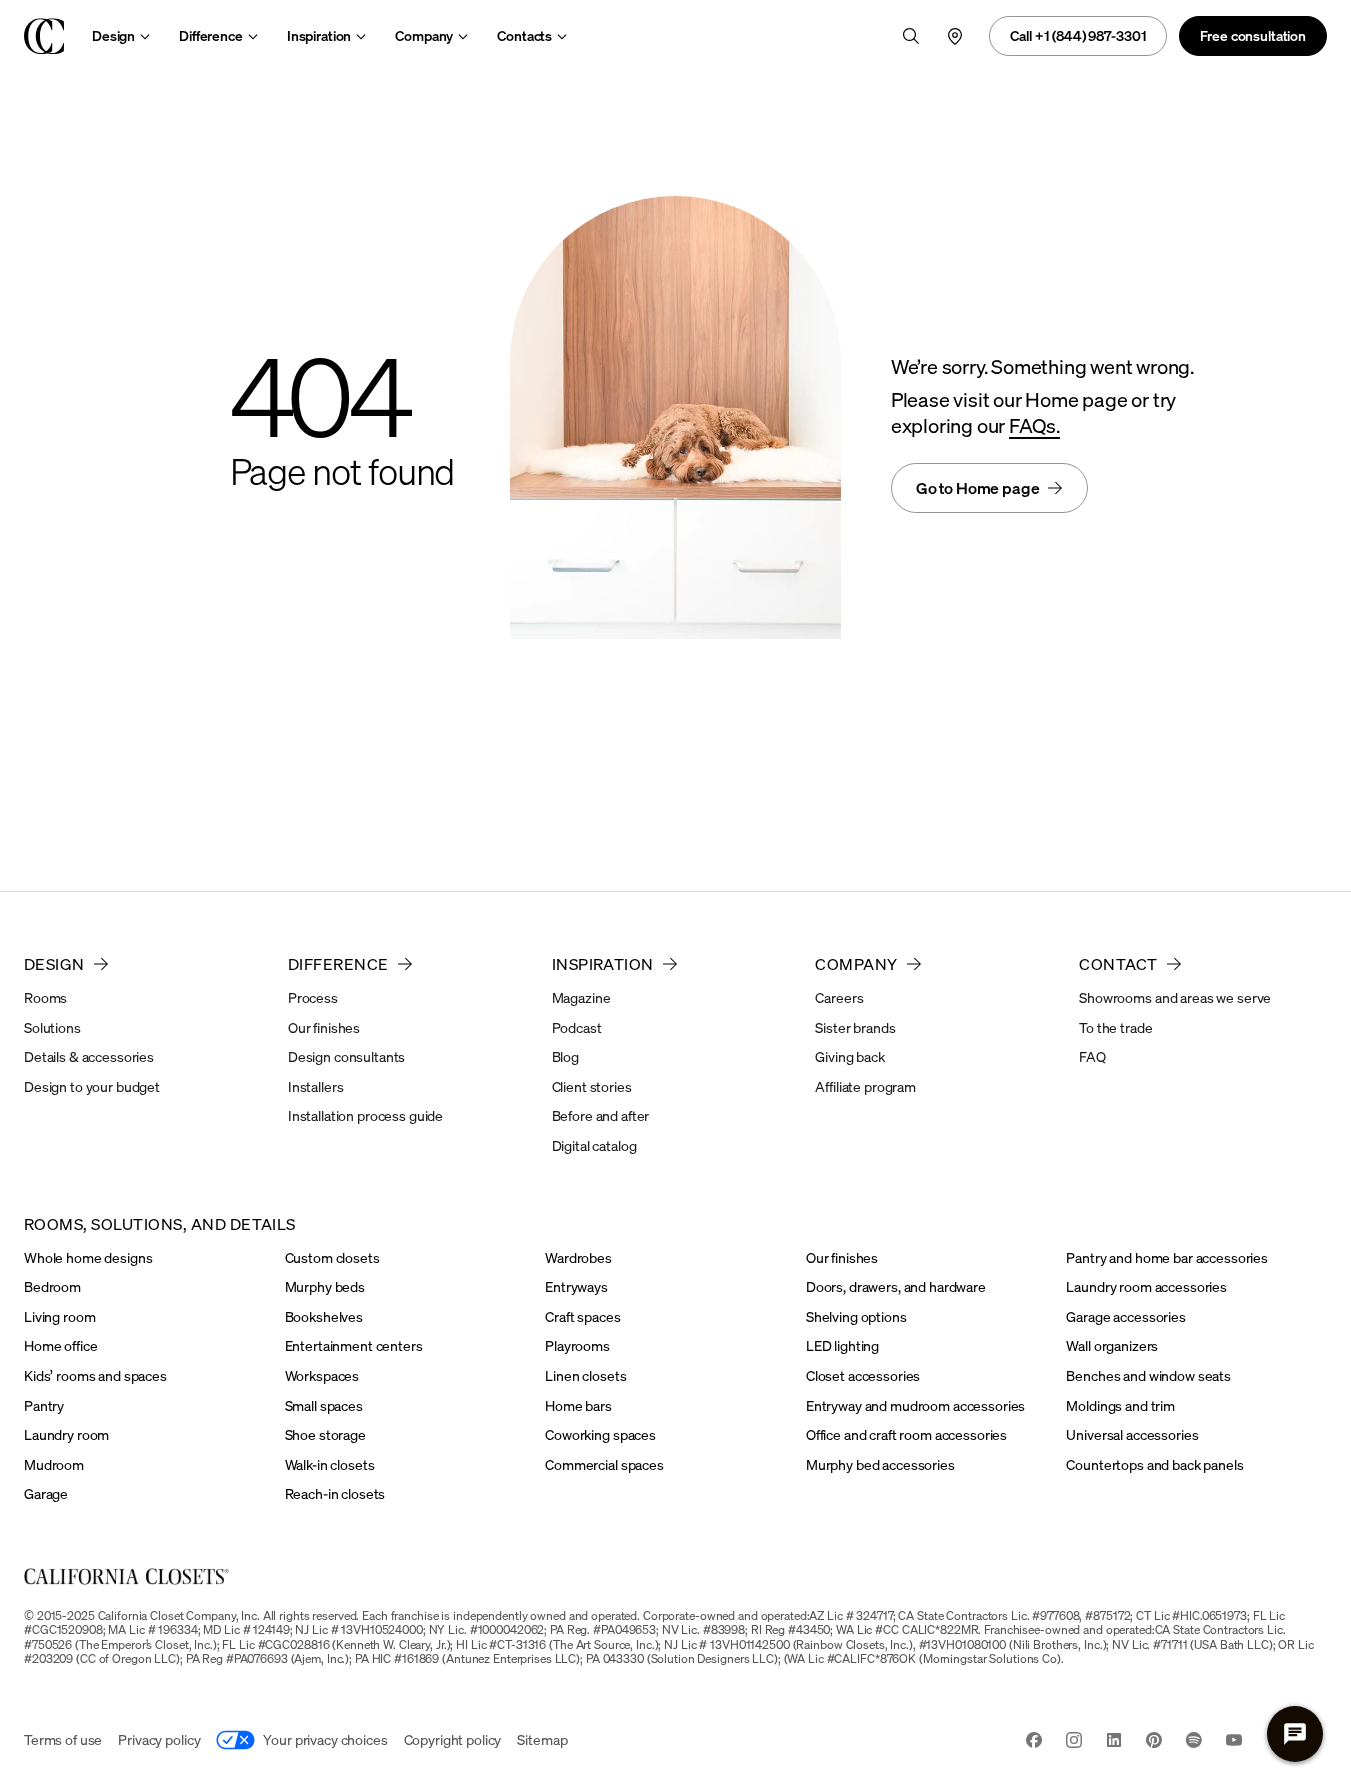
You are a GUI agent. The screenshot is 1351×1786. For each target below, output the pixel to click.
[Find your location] (955, 36)
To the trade (1115, 1027)
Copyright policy (453, 1739)
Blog (565, 1056)
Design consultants (346, 1056)
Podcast (577, 1027)
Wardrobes (578, 1257)
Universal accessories (1132, 1434)
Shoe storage (325, 1434)
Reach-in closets (335, 1493)
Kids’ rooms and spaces (95, 1375)
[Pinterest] (1154, 1742)
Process (313, 997)
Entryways (576, 1286)
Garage (46, 1493)
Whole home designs (88, 1257)
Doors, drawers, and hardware (896, 1286)
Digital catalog (594, 1145)
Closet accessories (863, 1375)
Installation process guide (365, 1115)
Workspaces (322, 1375)
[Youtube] (1234, 1742)
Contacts (524, 35)
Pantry (44, 1405)
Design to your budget (92, 1086)
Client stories (592, 1086)
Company (424, 35)
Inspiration (319, 35)
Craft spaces (582, 1316)
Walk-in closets (330, 1464)
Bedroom (52, 1286)
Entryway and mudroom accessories (916, 1405)
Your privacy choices (325, 1739)
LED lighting (842, 1345)
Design (113, 35)
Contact (1118, 964)
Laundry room (66, 1434)
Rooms (45, 997)
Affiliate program (865, 1086)
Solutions (52, 1027)
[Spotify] (1194, 1742)
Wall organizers (1112, 1345)
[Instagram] (1074, 1742)
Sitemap (542, 1739)
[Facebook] (1034, 1742)
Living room (59, 1316)
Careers (839, 997)
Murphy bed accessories (880, 1464)
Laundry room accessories (1146, 1286)
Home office (60, 1345)
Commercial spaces (604, 1464)
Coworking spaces (600, 1434)
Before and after (601, 1115)
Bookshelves (324, 1316)
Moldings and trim (1120, 1405)
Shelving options (856, 1316)
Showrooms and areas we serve (1175, 997)
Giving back (849, 1056)
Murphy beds (325, 1286)
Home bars (578, 1405)
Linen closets (585, 1375)
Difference (211, 35)
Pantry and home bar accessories (1167, 1257)
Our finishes (324, 1027)
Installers (316, 1086)
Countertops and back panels (1154, 1464)
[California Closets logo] (44, 36)
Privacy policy (159, 1739)
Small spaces (324, 1405)
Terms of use (63, 1739)
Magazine (581, 997)
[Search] (911, 36)
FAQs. (1034, 425)
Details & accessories (89, 1056)
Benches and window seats (1148, 1375)
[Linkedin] (1114, 1742)
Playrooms (577, 1345)
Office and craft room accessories (906, 1434)
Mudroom (54, 1464)
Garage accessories (1125, 1316)
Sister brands (855, 1027)
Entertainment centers (354, 1345)
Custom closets (332, 1257)
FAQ (1092, 1056)
